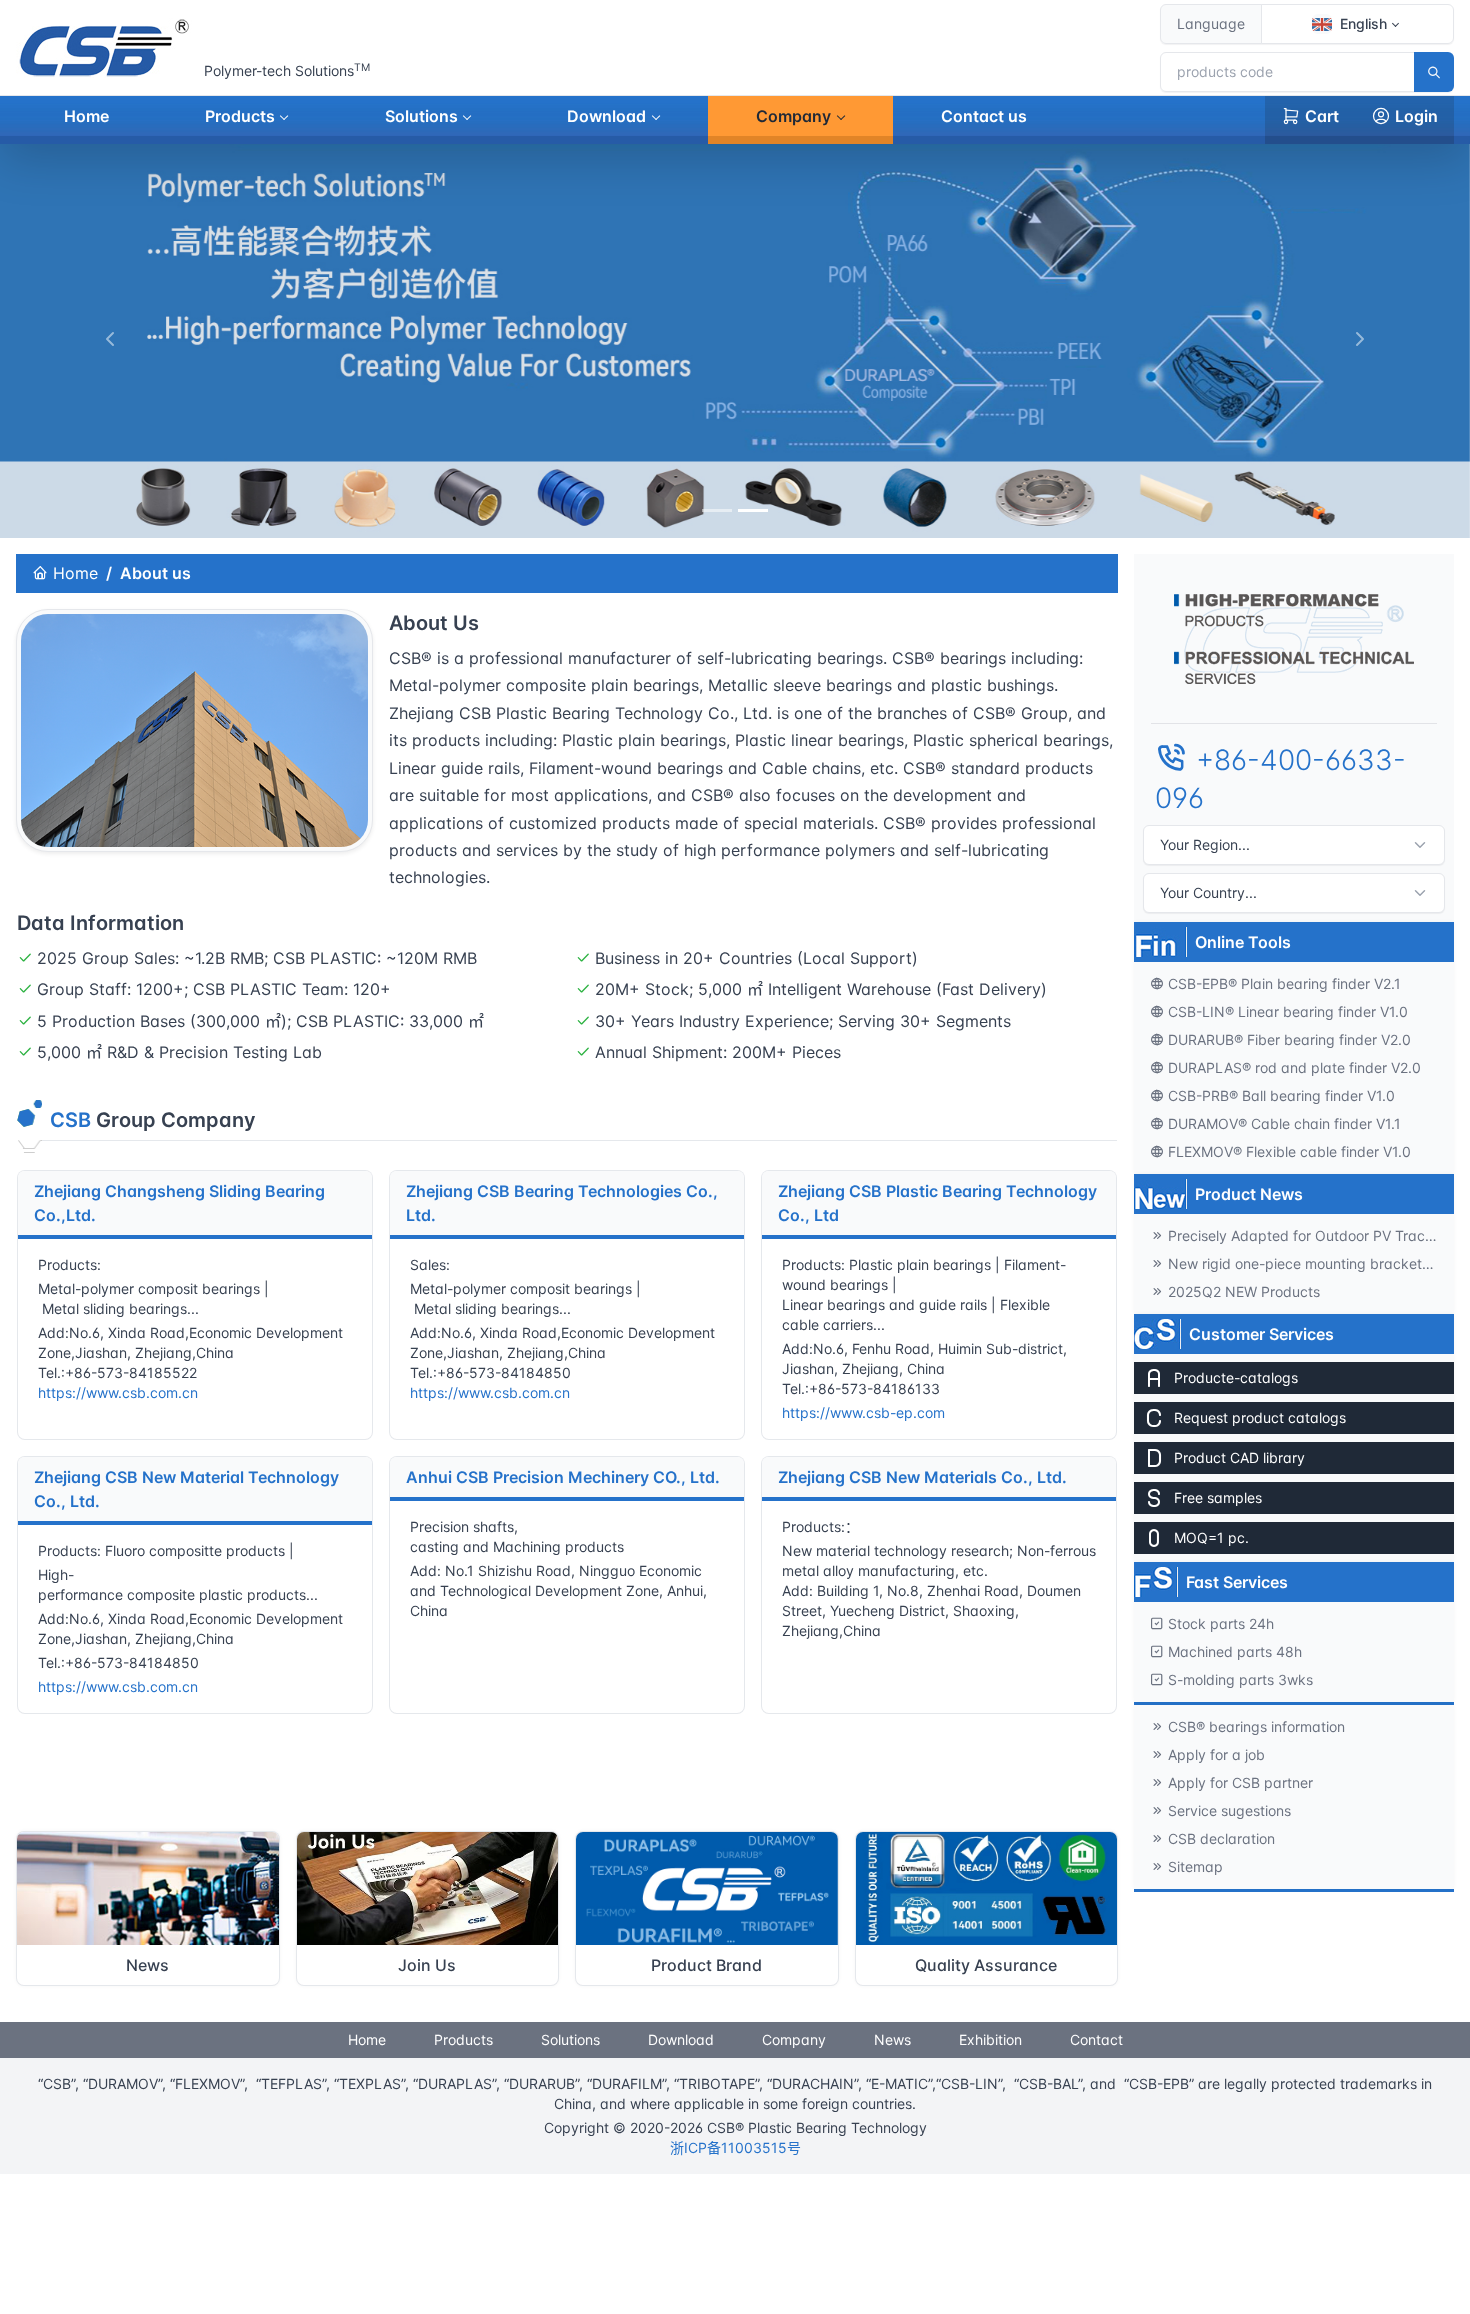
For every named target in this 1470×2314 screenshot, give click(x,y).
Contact (1096, 2039)
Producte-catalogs (1236, 1377)
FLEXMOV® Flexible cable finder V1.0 (1289, 1151)
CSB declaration (1221, 1838)
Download (606, 116)
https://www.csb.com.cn (118, 1392)
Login (1416, 116)
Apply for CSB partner (1240, 1782)
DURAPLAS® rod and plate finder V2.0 (1294, 1067)
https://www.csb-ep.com (863, 1412)
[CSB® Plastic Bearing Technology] (106, 48)
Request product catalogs (1260, 1417)
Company (793, 116)
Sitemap (1195, 1866)
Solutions (421, 116)
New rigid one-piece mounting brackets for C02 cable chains (1311, 1263)
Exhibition (990, 2039)
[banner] (717, 510)
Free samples (1218, 1497)
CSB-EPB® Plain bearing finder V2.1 (1284, 983)
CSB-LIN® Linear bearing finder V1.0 (1288, 1011)
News (892, 2039)
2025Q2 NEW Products (1244, 1291)
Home (86, 116)
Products (240, 116)
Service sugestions (1229, 1810)
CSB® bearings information (1256, 1726)
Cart (1322, 116)
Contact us (984, 116)
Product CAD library (1239, 1457)
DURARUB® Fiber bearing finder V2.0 (1289, 1039)
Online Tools (1243, 942)
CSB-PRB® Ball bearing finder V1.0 (1281, 1095)
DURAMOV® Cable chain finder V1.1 (1284, 1123)
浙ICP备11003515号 (735, 2147)
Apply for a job (1216, 1754)
